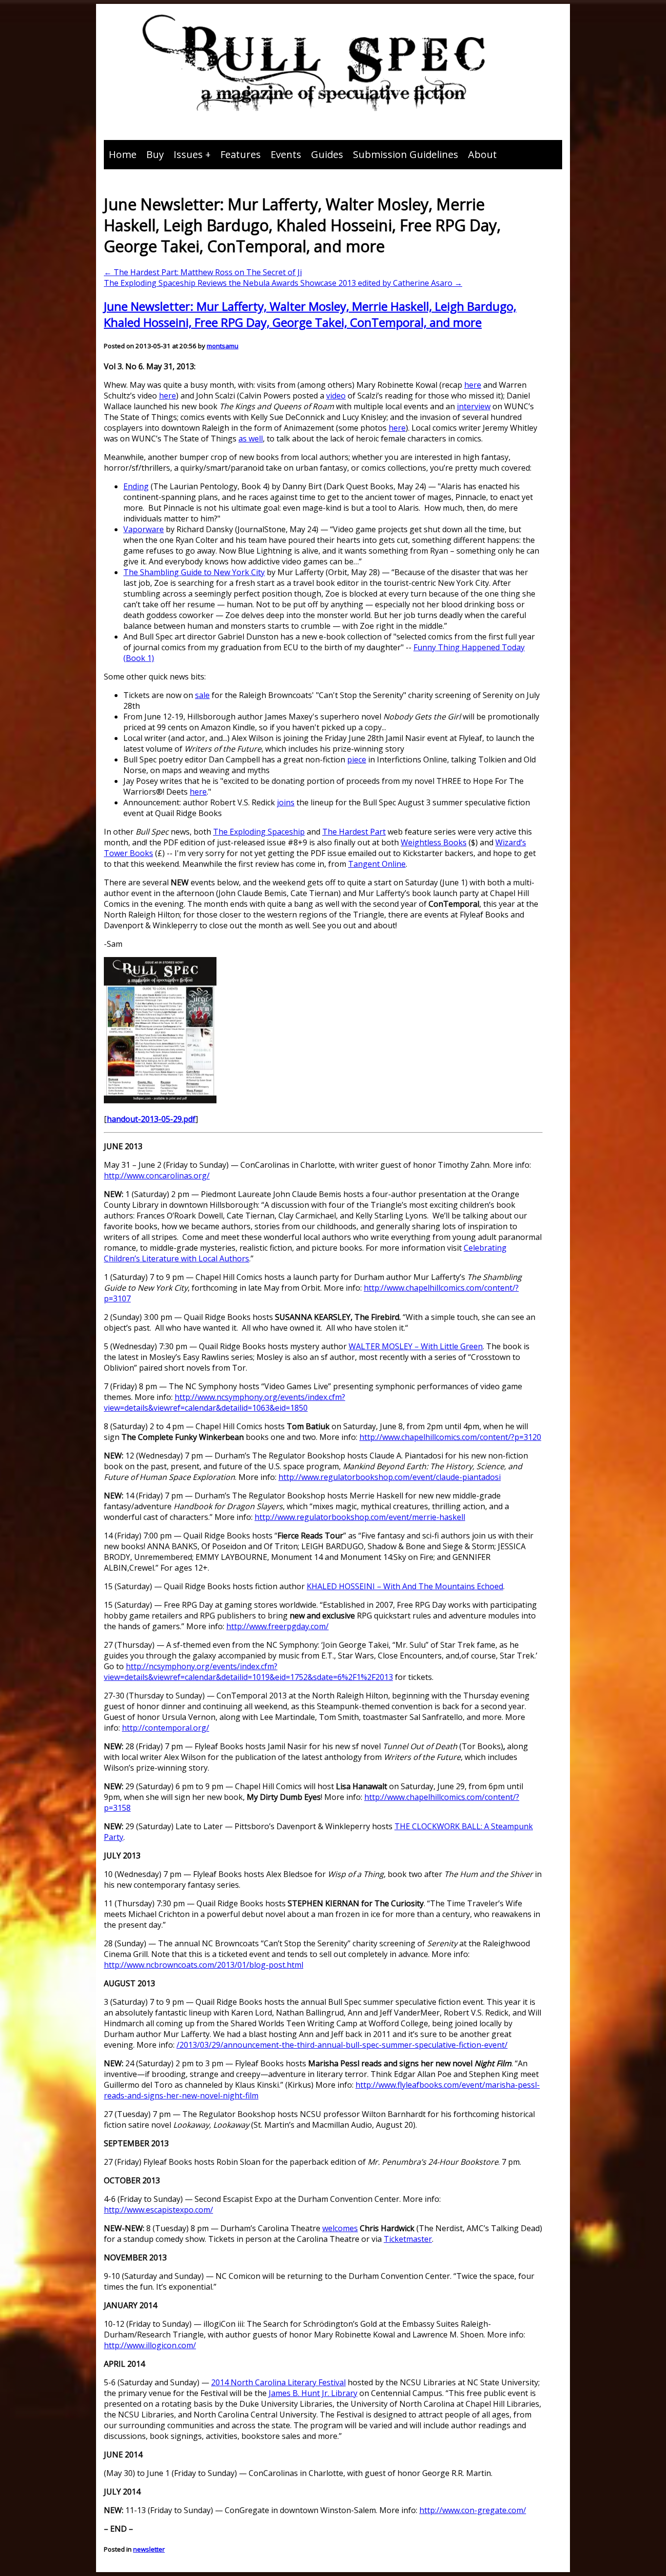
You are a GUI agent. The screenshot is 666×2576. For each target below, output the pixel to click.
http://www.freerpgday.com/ (277, 1626)
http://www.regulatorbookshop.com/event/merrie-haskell (360, 1517)
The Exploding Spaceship (259, 832)
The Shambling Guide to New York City (194, 572)
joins (286, 802)
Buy (155, 154)
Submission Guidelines (406, 154)
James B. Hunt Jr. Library (313, 2393)
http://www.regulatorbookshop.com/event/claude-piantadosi (390, 1477)
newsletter (149, 2549)
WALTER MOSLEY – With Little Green (416, 1346)
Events (286, 154)
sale (202, 695)
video (336, 396)
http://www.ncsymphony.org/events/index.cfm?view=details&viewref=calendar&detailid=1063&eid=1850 (225, 1402)
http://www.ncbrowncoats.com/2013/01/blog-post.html (204, 1965)
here (473, 385)
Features (241, 154)
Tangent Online (377, 864)
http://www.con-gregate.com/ (473, 2510)
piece (357, 759)
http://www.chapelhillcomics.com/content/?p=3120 (450, 1437)
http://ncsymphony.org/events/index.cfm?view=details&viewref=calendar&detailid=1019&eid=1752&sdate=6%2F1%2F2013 (248, 1672)
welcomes (340, 2228)
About (482, 154)
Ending (136, 486)
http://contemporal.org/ (166, 1728)
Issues (188, 154)
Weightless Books (434, 842)
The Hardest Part (354, 832)
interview (474, 406)
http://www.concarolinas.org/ (157, 1176)
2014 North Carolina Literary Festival (278, 2382)
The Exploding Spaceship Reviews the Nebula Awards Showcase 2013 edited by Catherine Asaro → (283, 283)
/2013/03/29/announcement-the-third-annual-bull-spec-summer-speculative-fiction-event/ (342, 2045)
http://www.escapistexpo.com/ (158, 2210)
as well (251, 439)
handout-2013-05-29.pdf (151, 1119)
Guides (327, 154)
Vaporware (144, 529)
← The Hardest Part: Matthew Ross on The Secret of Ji (203, 272)
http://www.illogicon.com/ (150, 2345)
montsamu (223, 346)
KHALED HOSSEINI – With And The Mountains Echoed (405, 1586)
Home (123, 154)
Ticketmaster (408, 2239)
